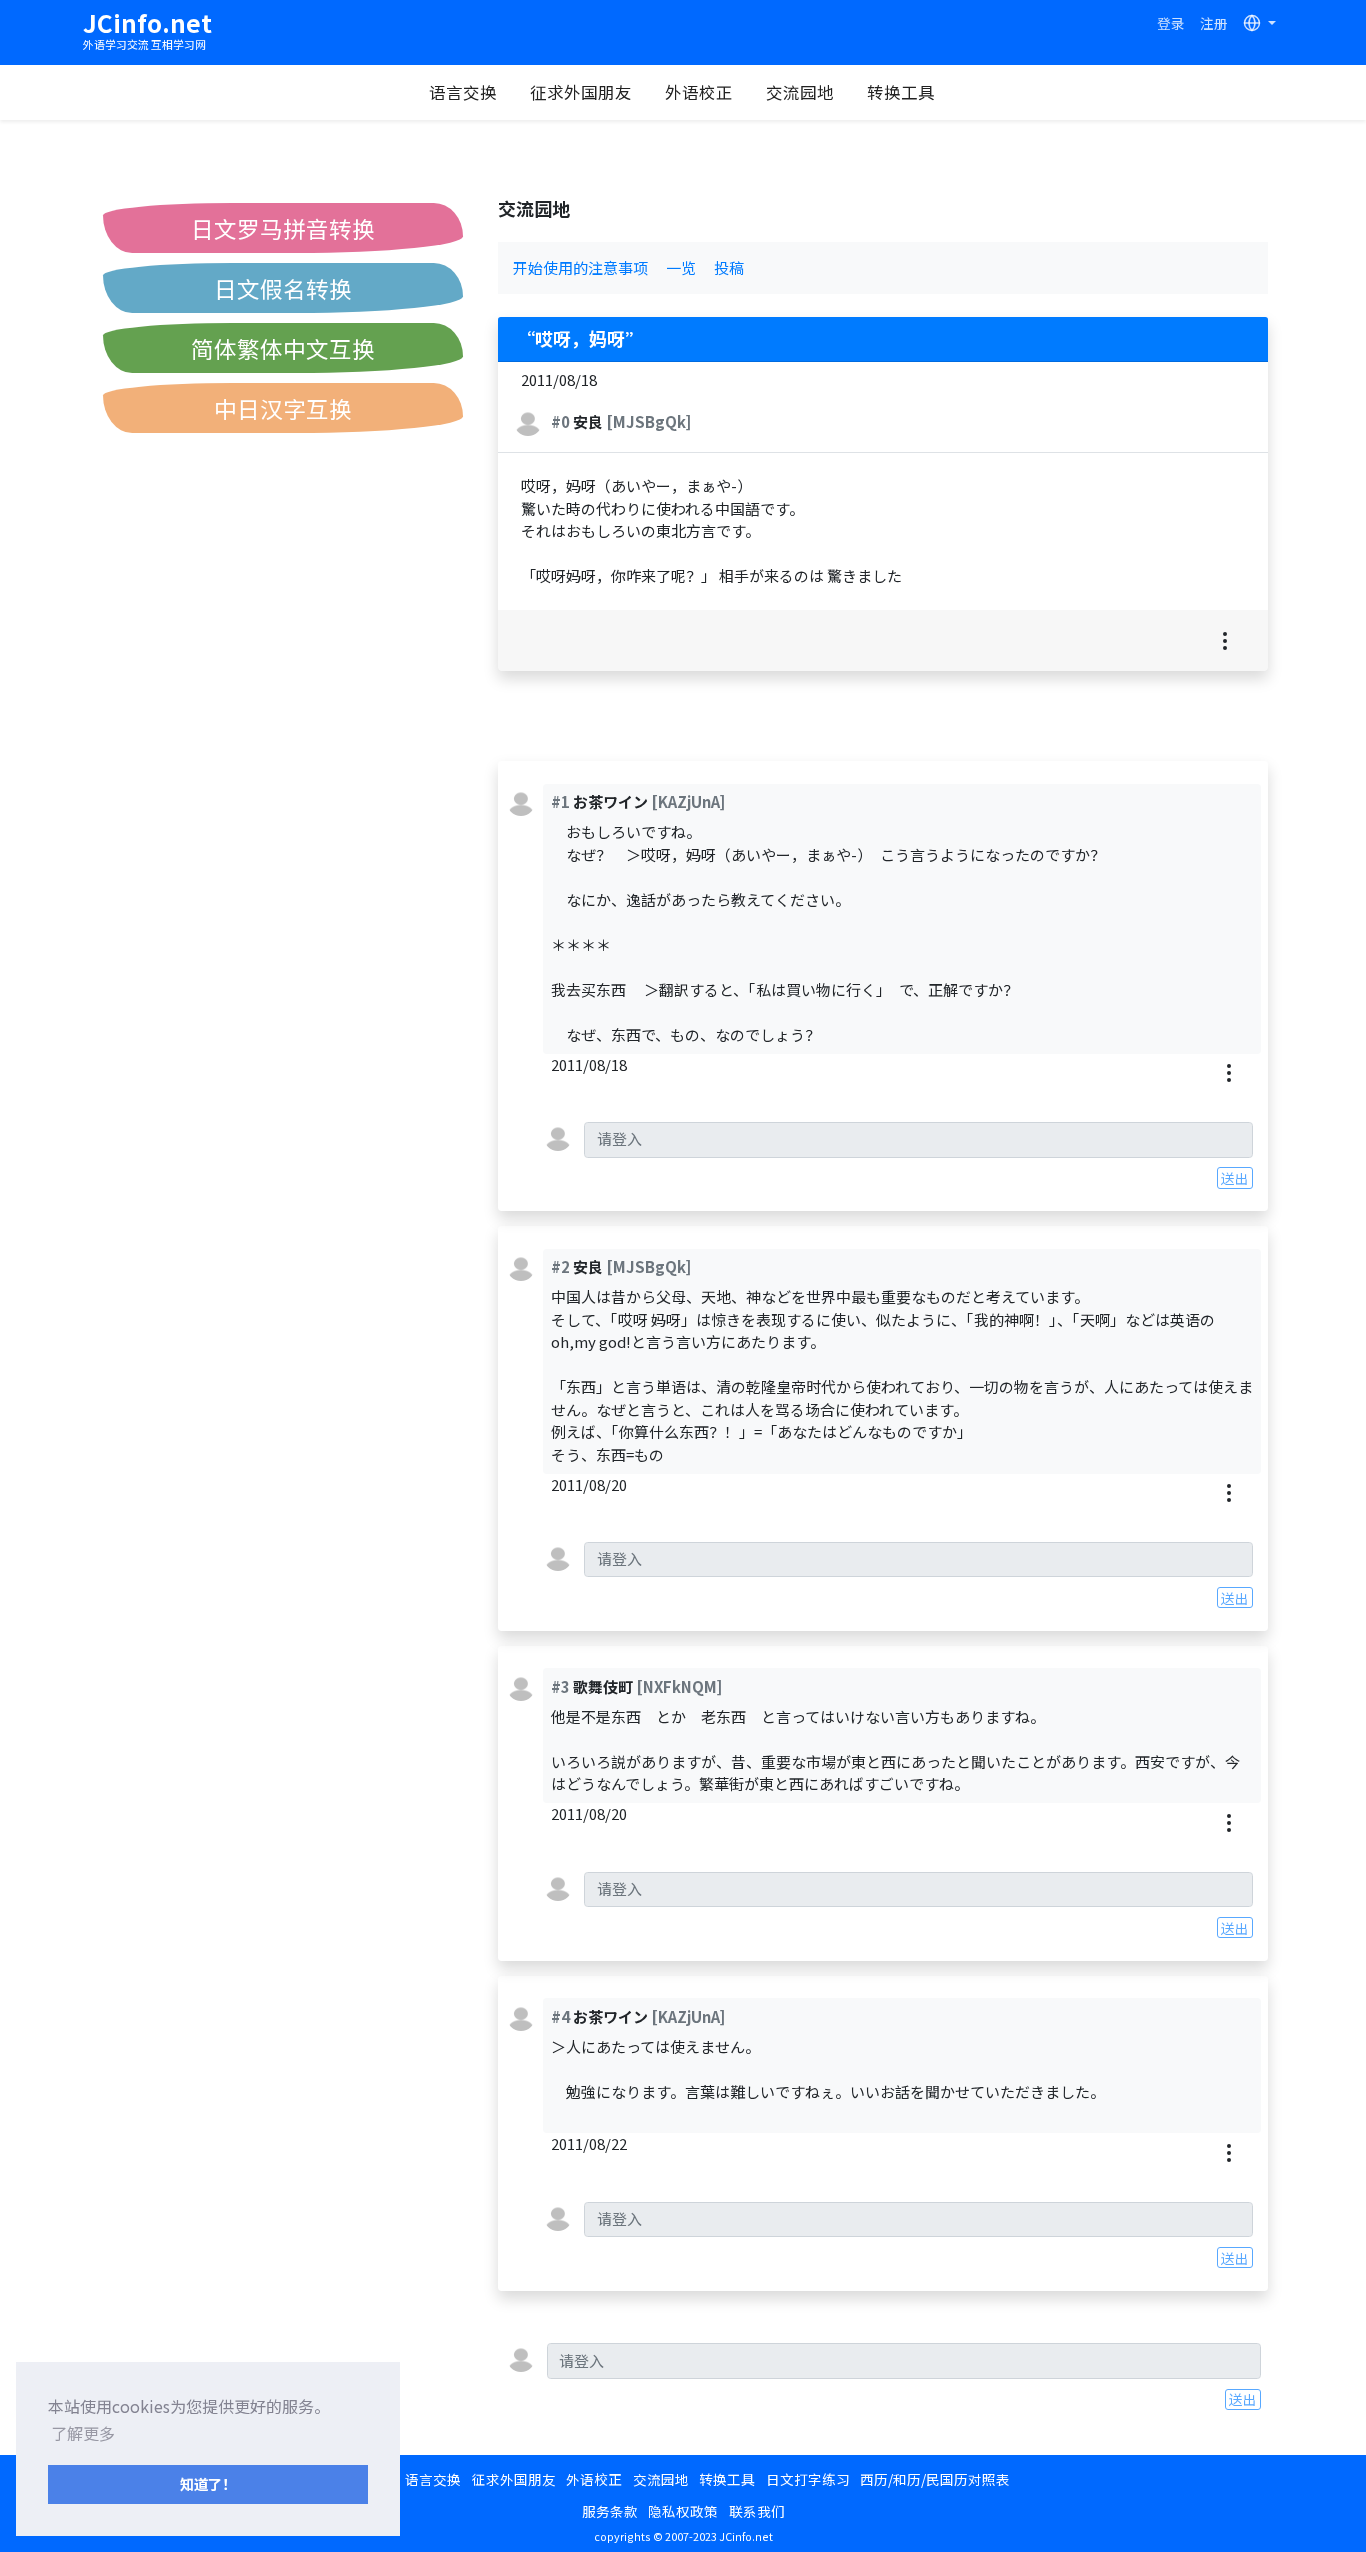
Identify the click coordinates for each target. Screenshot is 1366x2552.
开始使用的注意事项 (580, 267)
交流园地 (800, 92)
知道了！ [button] (208, 2483)
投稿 (729, 267)
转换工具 (901, 92)
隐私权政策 (683, 2511)
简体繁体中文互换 (283, 348)
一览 (681, 267)
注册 (1214, 23)
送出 (1235, 1178)
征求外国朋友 (581, 92)
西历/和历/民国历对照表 (935, 2479)
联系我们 (757, 2511)
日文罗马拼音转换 (283, 228)
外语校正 (699, 92)
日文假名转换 (283, 288)
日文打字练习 (808, 2479)
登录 (1171, 23)
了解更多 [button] (83, 2433)
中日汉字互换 (283, 408)
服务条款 (610, 2511)
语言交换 (463, 92)
